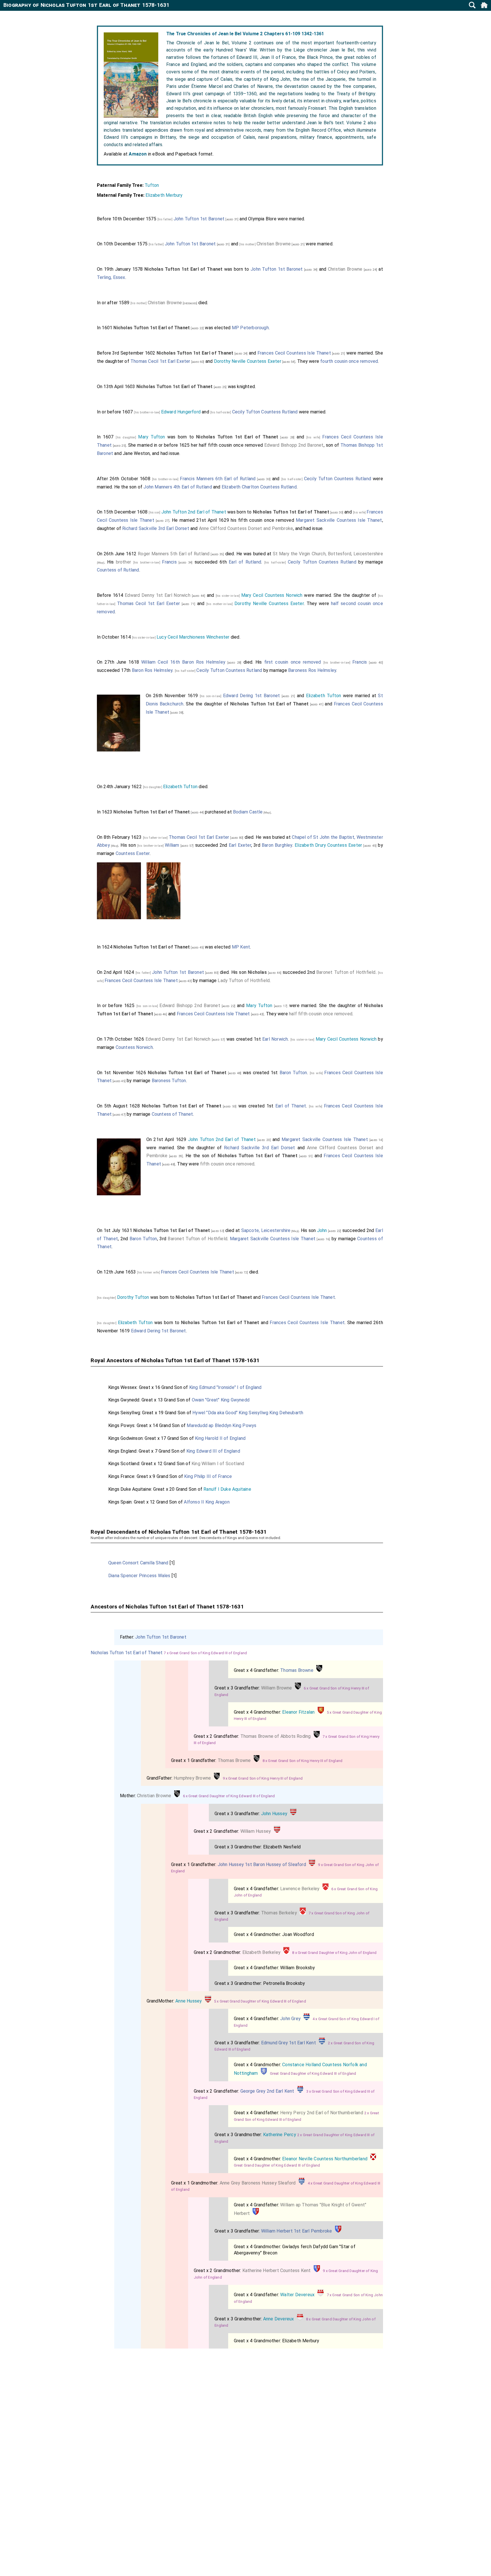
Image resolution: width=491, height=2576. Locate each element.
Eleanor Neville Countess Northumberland (325, 2159)
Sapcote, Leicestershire (266, 1230)
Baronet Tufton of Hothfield (346, 972)
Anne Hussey (189, 2001)
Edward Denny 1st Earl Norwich (158, 595)
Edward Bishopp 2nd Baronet (294, 445)
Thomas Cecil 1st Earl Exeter (160, 361)
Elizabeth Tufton (323, 696)
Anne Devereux (279, 2319)
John (322, 1230)
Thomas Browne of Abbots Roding (276, 1736)
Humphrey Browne (192, 1778)
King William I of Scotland (218, 1464)
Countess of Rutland (118, 570)
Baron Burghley (277, 845)
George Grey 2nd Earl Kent (267, 2091)
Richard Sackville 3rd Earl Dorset (156, 528)
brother (123, 562)
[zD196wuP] (264, 2073)
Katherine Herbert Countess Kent (277, 2270)
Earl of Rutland (245, 562)
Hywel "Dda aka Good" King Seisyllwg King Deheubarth (248, 1413)
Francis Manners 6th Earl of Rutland (218, 479)
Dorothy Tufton (133, 1297)
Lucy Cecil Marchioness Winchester (193, 637)
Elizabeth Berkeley (262, 1952)
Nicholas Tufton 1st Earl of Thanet (127, 1653)
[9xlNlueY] (293, 1814)
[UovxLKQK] (325, 1889)
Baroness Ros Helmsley (312, 670)
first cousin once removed (293, 662)
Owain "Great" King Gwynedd (221, 1400)
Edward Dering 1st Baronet (252, 696)
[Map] (101, 563)
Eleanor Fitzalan (298, 1712)
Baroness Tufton (169, 1081)
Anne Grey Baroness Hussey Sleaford (258, 2183)
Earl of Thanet (291, 1106)
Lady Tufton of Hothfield (244, 981)
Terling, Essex (111, 277)
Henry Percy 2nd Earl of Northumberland (322, 2113)
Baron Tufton (293, 1073)
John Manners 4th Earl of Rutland (178, 487)
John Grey (290, 2019)
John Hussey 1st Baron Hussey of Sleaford (262, 1864)
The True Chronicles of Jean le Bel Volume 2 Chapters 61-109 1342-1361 (245, 34)
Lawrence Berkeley (300, 1889)
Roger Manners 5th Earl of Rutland (174, 554)
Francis (169, 562)
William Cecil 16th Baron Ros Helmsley (183, 662)
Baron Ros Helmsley (152, 670)
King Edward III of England (213, 1451)
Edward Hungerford (181, 412)
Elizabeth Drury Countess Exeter (328, 845)
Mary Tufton (151, 437)
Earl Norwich (275, 1039)
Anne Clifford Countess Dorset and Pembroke (246, 528)
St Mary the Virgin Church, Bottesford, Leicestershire (328, 554)
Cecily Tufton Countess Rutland (265, 412)
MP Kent (241, 947)
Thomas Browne (297, 1670)
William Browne (277, 1688)
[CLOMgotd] (373, 2159)
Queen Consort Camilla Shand (138, 1563)
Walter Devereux (297, 2295)
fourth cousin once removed (349, 361)
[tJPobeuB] (256, 2213)
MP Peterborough (250, 328)
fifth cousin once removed (227, 1164)
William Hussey (256, 1831)
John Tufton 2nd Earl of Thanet (194, 512)
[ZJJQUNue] (307, 2019)
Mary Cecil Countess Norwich (272, 595)
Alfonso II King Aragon (207, 1502)
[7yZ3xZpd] (321, 2295)
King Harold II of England (220, 1438)
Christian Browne (274, 244)
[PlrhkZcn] (321, 1712)
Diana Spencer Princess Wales (139, 1576)
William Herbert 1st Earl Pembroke (297, 2231)
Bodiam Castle (248, 812)
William (172, 845)
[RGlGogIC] (319, 1670)
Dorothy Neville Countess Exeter (248, 361)
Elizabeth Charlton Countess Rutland (259, 487)
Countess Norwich (134, 1047)
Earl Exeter (240, 845)
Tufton (152, 185)
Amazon (138, 154)
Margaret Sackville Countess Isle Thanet (339, 520)
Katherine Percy (280, 2135)
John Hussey (274, 1814)
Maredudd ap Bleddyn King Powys (221, 1425)
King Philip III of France (208, 1476)
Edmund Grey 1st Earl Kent (289, 2043)
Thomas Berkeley (279, 1913)
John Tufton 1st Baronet (199, 219)
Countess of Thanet (172, 1114)
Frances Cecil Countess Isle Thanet (294, 353)
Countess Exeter (133, 853)
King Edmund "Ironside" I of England (225, 1387)
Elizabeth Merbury (164, 195)
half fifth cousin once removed (321, 1014)
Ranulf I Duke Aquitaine (227, 1489)
